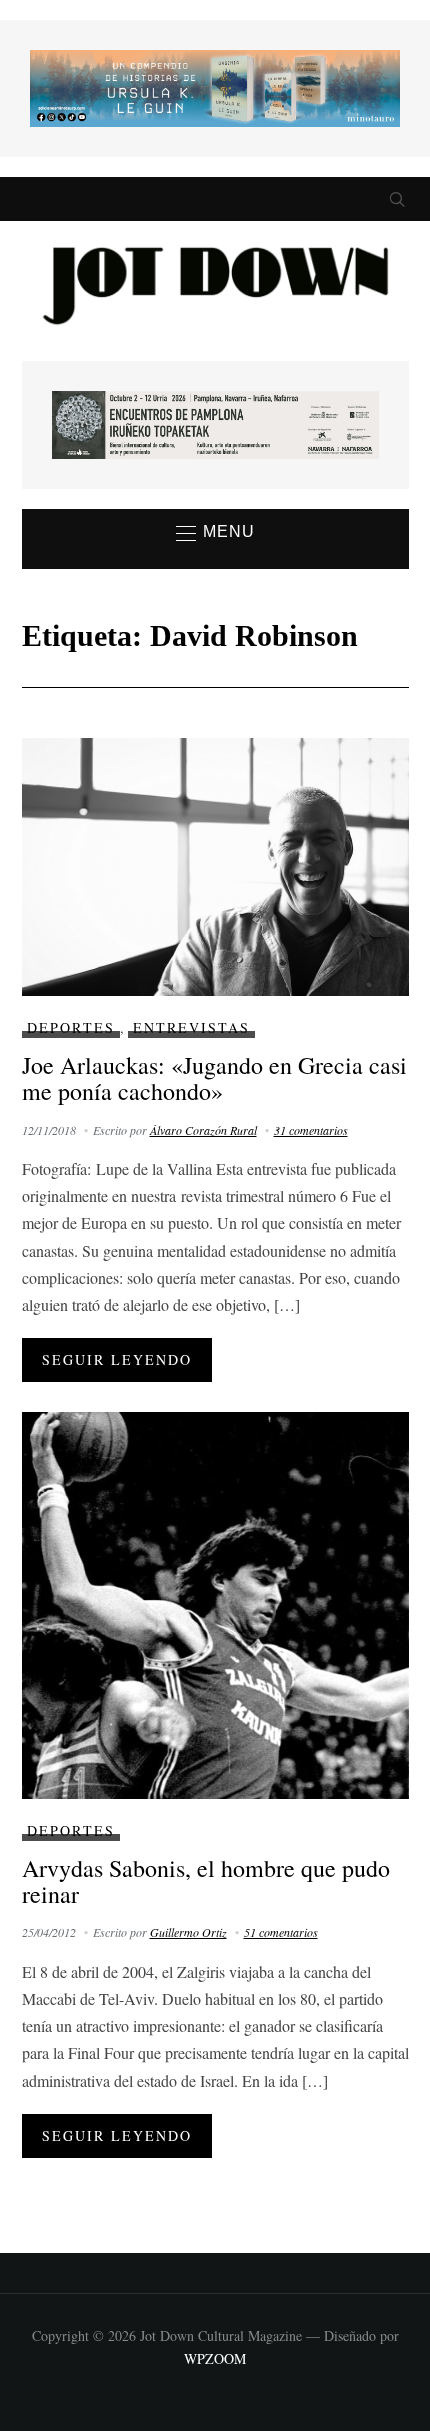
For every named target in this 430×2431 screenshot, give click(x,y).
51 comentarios (281, 1932)
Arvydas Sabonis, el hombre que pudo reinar (206, 1881)
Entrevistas (191, 1027)
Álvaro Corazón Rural (203, 1130)
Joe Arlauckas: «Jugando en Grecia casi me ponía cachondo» (214, 1078)
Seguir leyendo (117, 1359)
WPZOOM (215, 2358)
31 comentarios (311, 1130)
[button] (215, 533)
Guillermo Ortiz (188, 1932)
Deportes (71, 1027)
